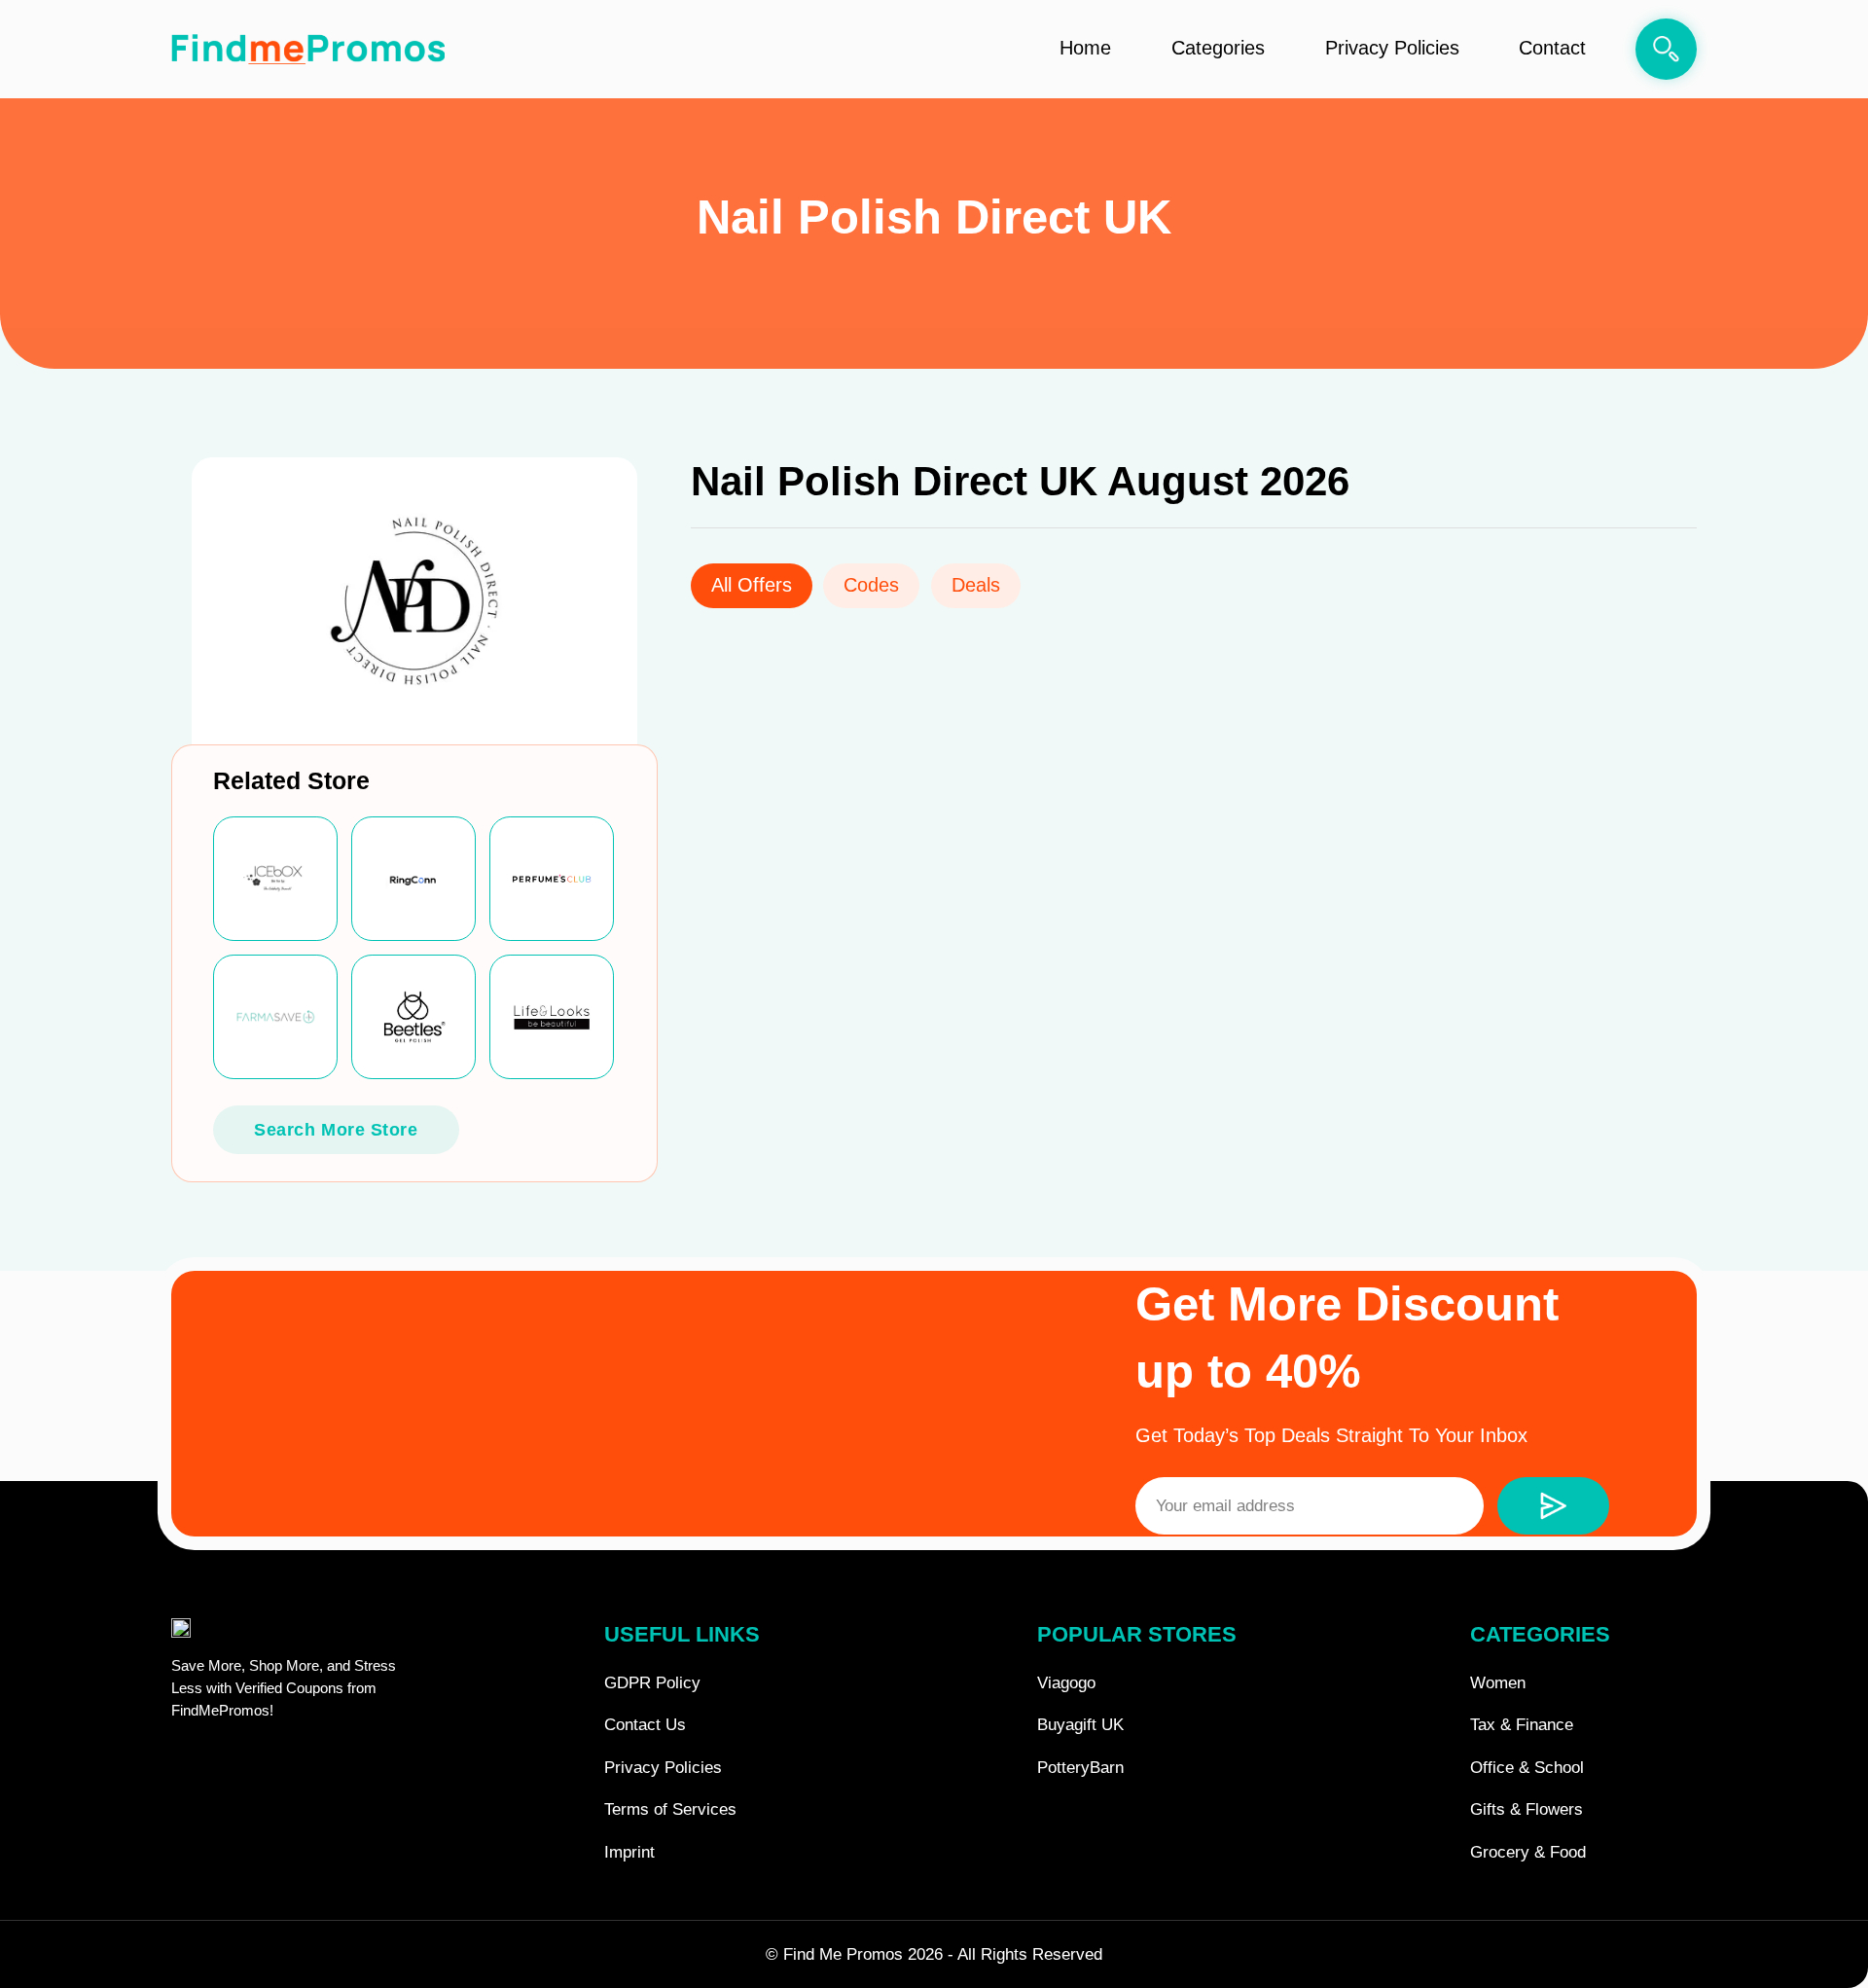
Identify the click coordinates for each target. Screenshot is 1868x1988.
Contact (1552, 48)
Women (1498, 1683)
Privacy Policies (1392, 48)
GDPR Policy (652, 1683)
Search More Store (336, 1129)
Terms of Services (670, 1809)
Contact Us (645, 1725)
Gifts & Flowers (1527, 1809)
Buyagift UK (1080, 1725)
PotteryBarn (1080, 1768)
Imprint (629, 1852)
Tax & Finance (1522, 1725)
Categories (1218, 48)
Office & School (1527, 1768)
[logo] (308, 50)
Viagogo (1066, 1683)
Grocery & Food (1528, 1852)
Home (1085, 48)
